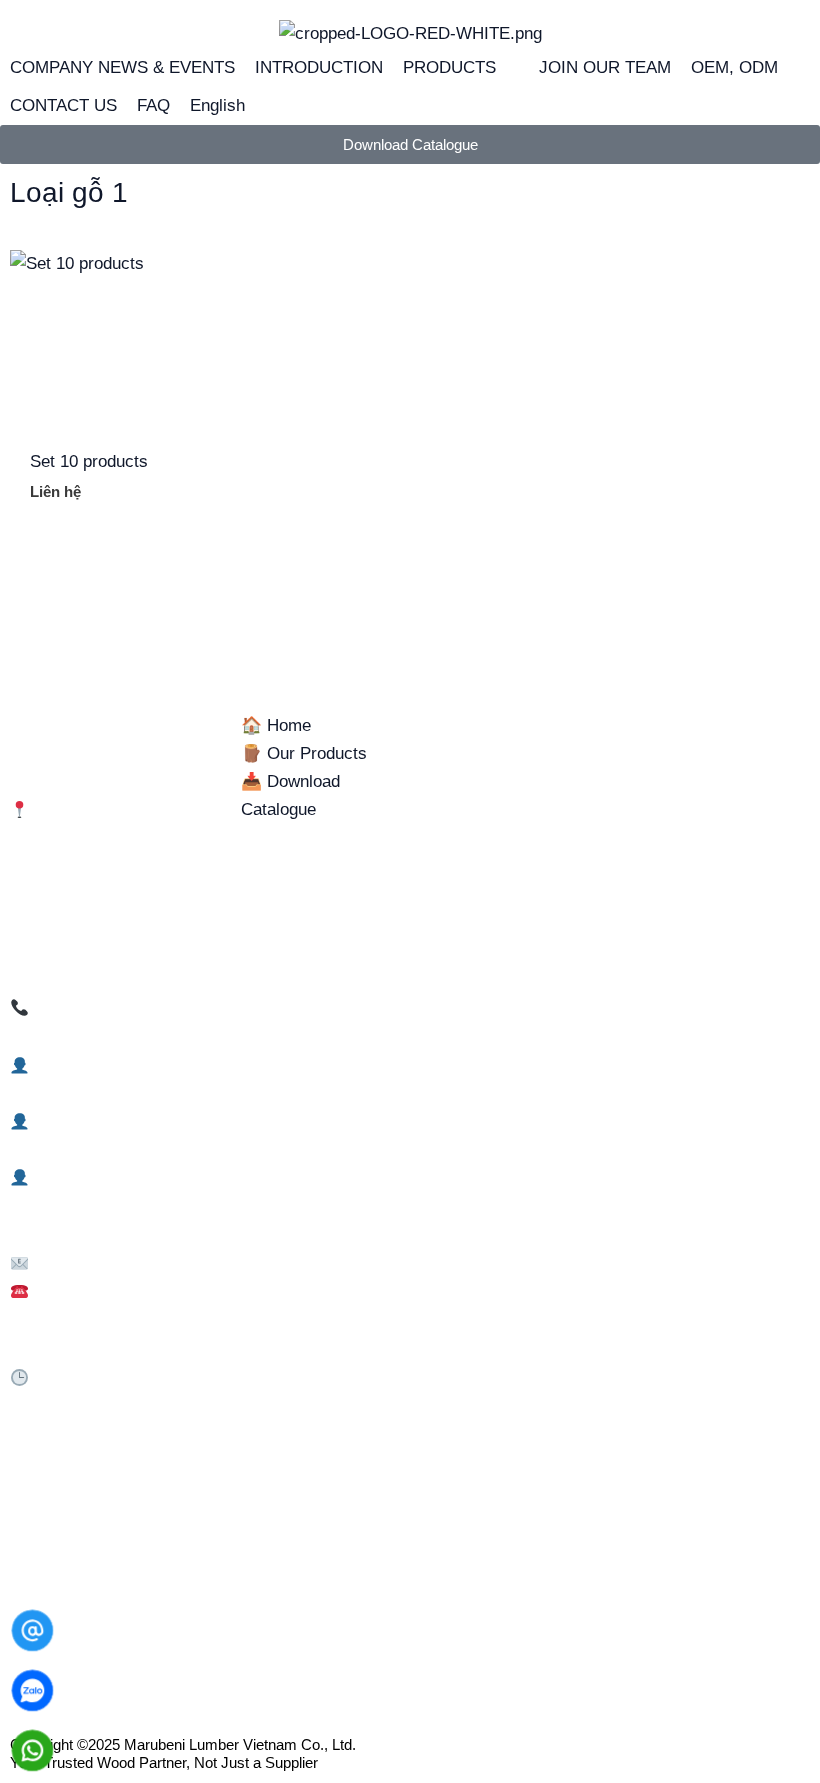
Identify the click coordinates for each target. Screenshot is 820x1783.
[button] (461, 68)
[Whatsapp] (32, 1750)
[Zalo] (32, 1690)
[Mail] (32, 1630)
